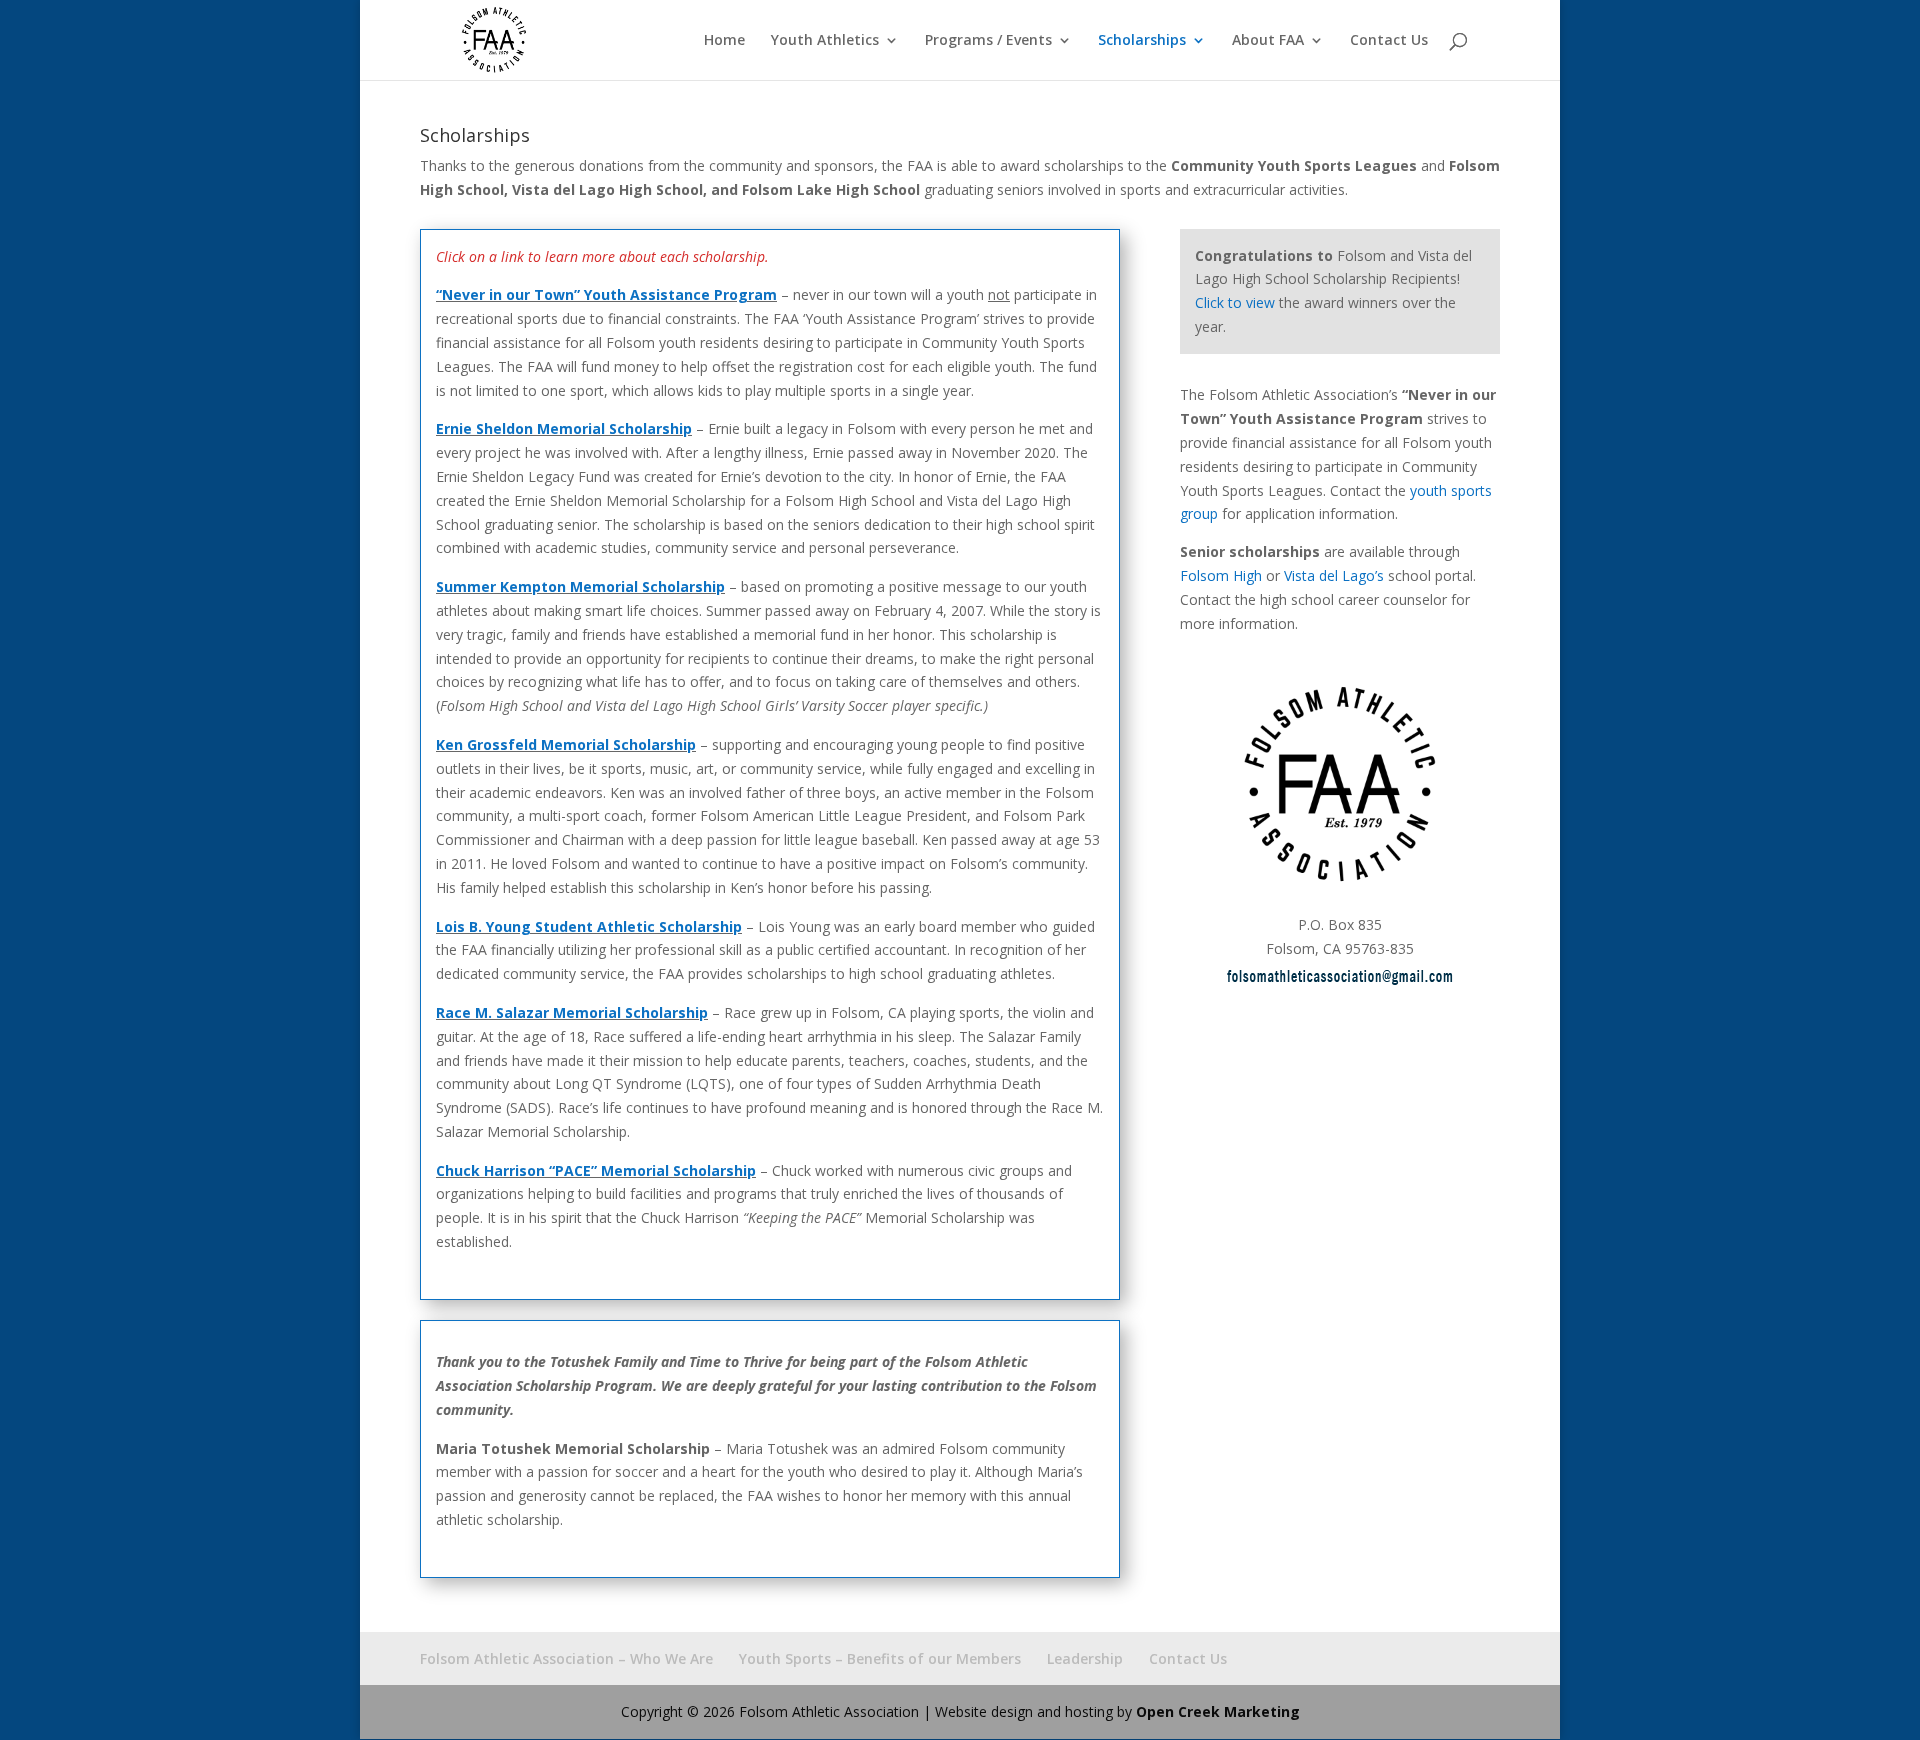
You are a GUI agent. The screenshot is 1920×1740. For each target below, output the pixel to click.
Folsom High (1221, 575)
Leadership (1085, 1658)
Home (724, 41)
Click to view (1235, 302)
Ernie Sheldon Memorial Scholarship (564, 428)
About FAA (1268, 41)
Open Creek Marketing (1218, 1711)
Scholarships (1142, 41)
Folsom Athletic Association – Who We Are (566, 1658)
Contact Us (1389, 41)
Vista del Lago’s (1334, 575)
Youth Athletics (825, 41)
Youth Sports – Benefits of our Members (880, 1658)
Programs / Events (988, 41)
